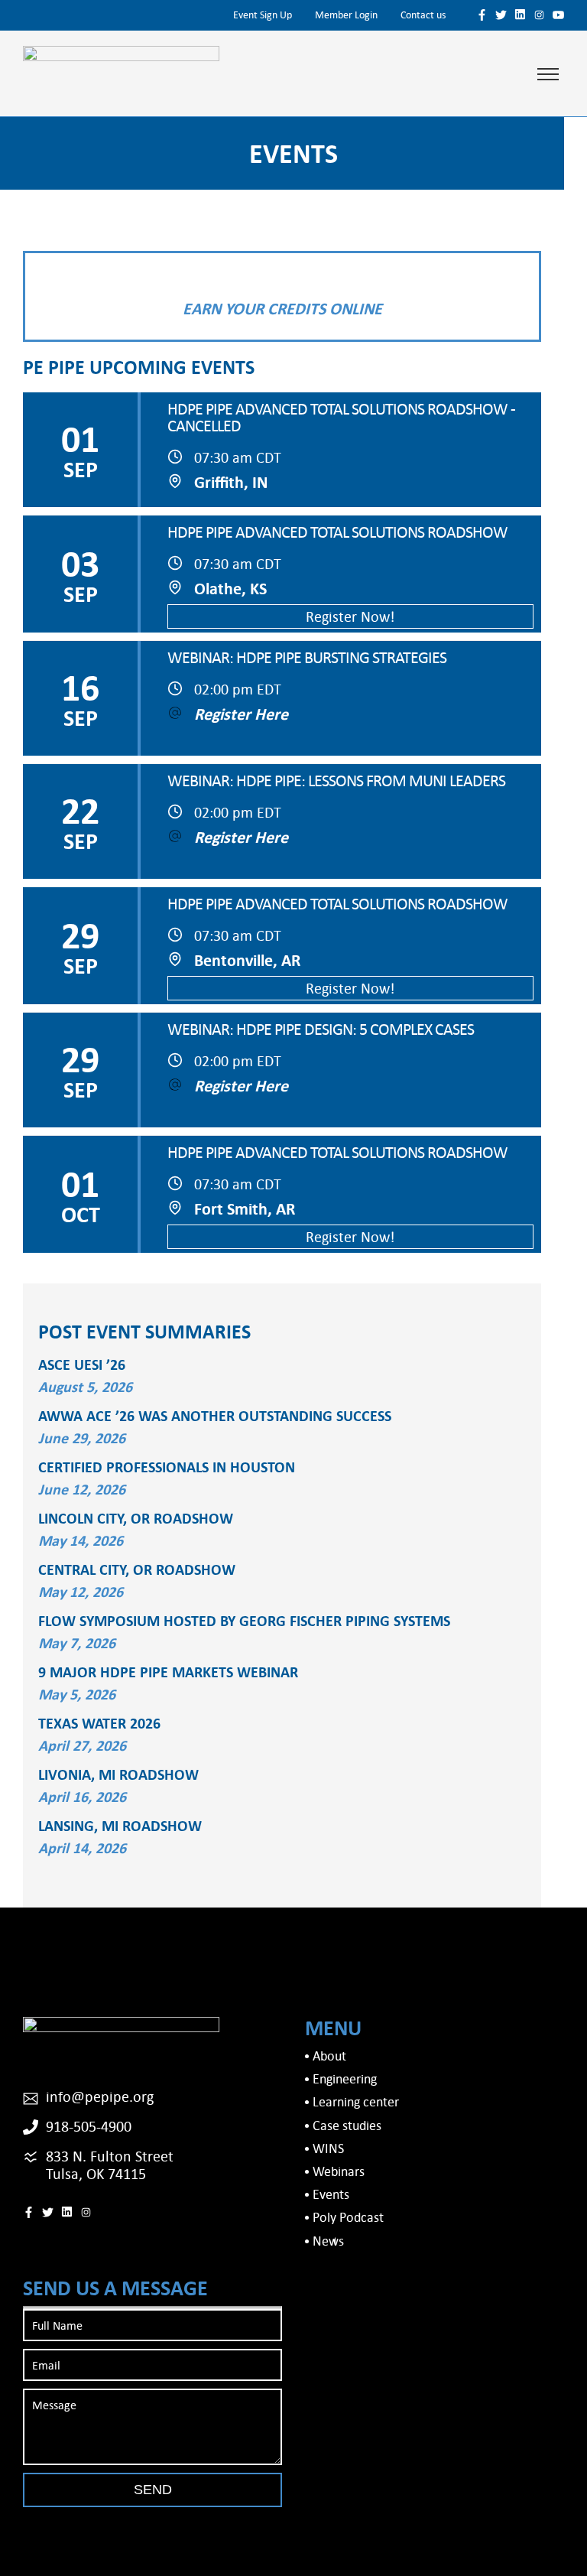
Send (153, 2490)
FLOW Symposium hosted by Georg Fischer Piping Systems (244, 1620)
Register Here (241, 714)
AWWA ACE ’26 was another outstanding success (215, 1415)
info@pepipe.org (100, 2096)
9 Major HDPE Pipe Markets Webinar (168, 1672)
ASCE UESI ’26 (82, 1364)
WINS (328, 2148)
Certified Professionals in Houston (167, 1467)
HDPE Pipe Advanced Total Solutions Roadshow (337, 532)
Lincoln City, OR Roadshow (136, 1518)
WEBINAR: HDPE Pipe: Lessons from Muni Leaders (336, 780)
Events (331, 2194)
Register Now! (350, 616)
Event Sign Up (263, 15)
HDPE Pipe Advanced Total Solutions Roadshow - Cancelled (341, 417)
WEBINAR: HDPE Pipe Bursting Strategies (307, 657)
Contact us (423, 15)
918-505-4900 (89, 2126)
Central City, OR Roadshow (137, 1569)
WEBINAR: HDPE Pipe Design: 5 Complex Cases (321, 1029)
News (328, 2241)
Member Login (346, 15)
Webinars (339, 2171)
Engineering (345, 2078)
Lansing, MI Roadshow (120, 1825)
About (329, 2056)
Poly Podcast (348, 2217)
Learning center (356, 2101)
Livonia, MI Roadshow (118, 1774)
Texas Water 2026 (99, 1723)
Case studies (347, 2125)
